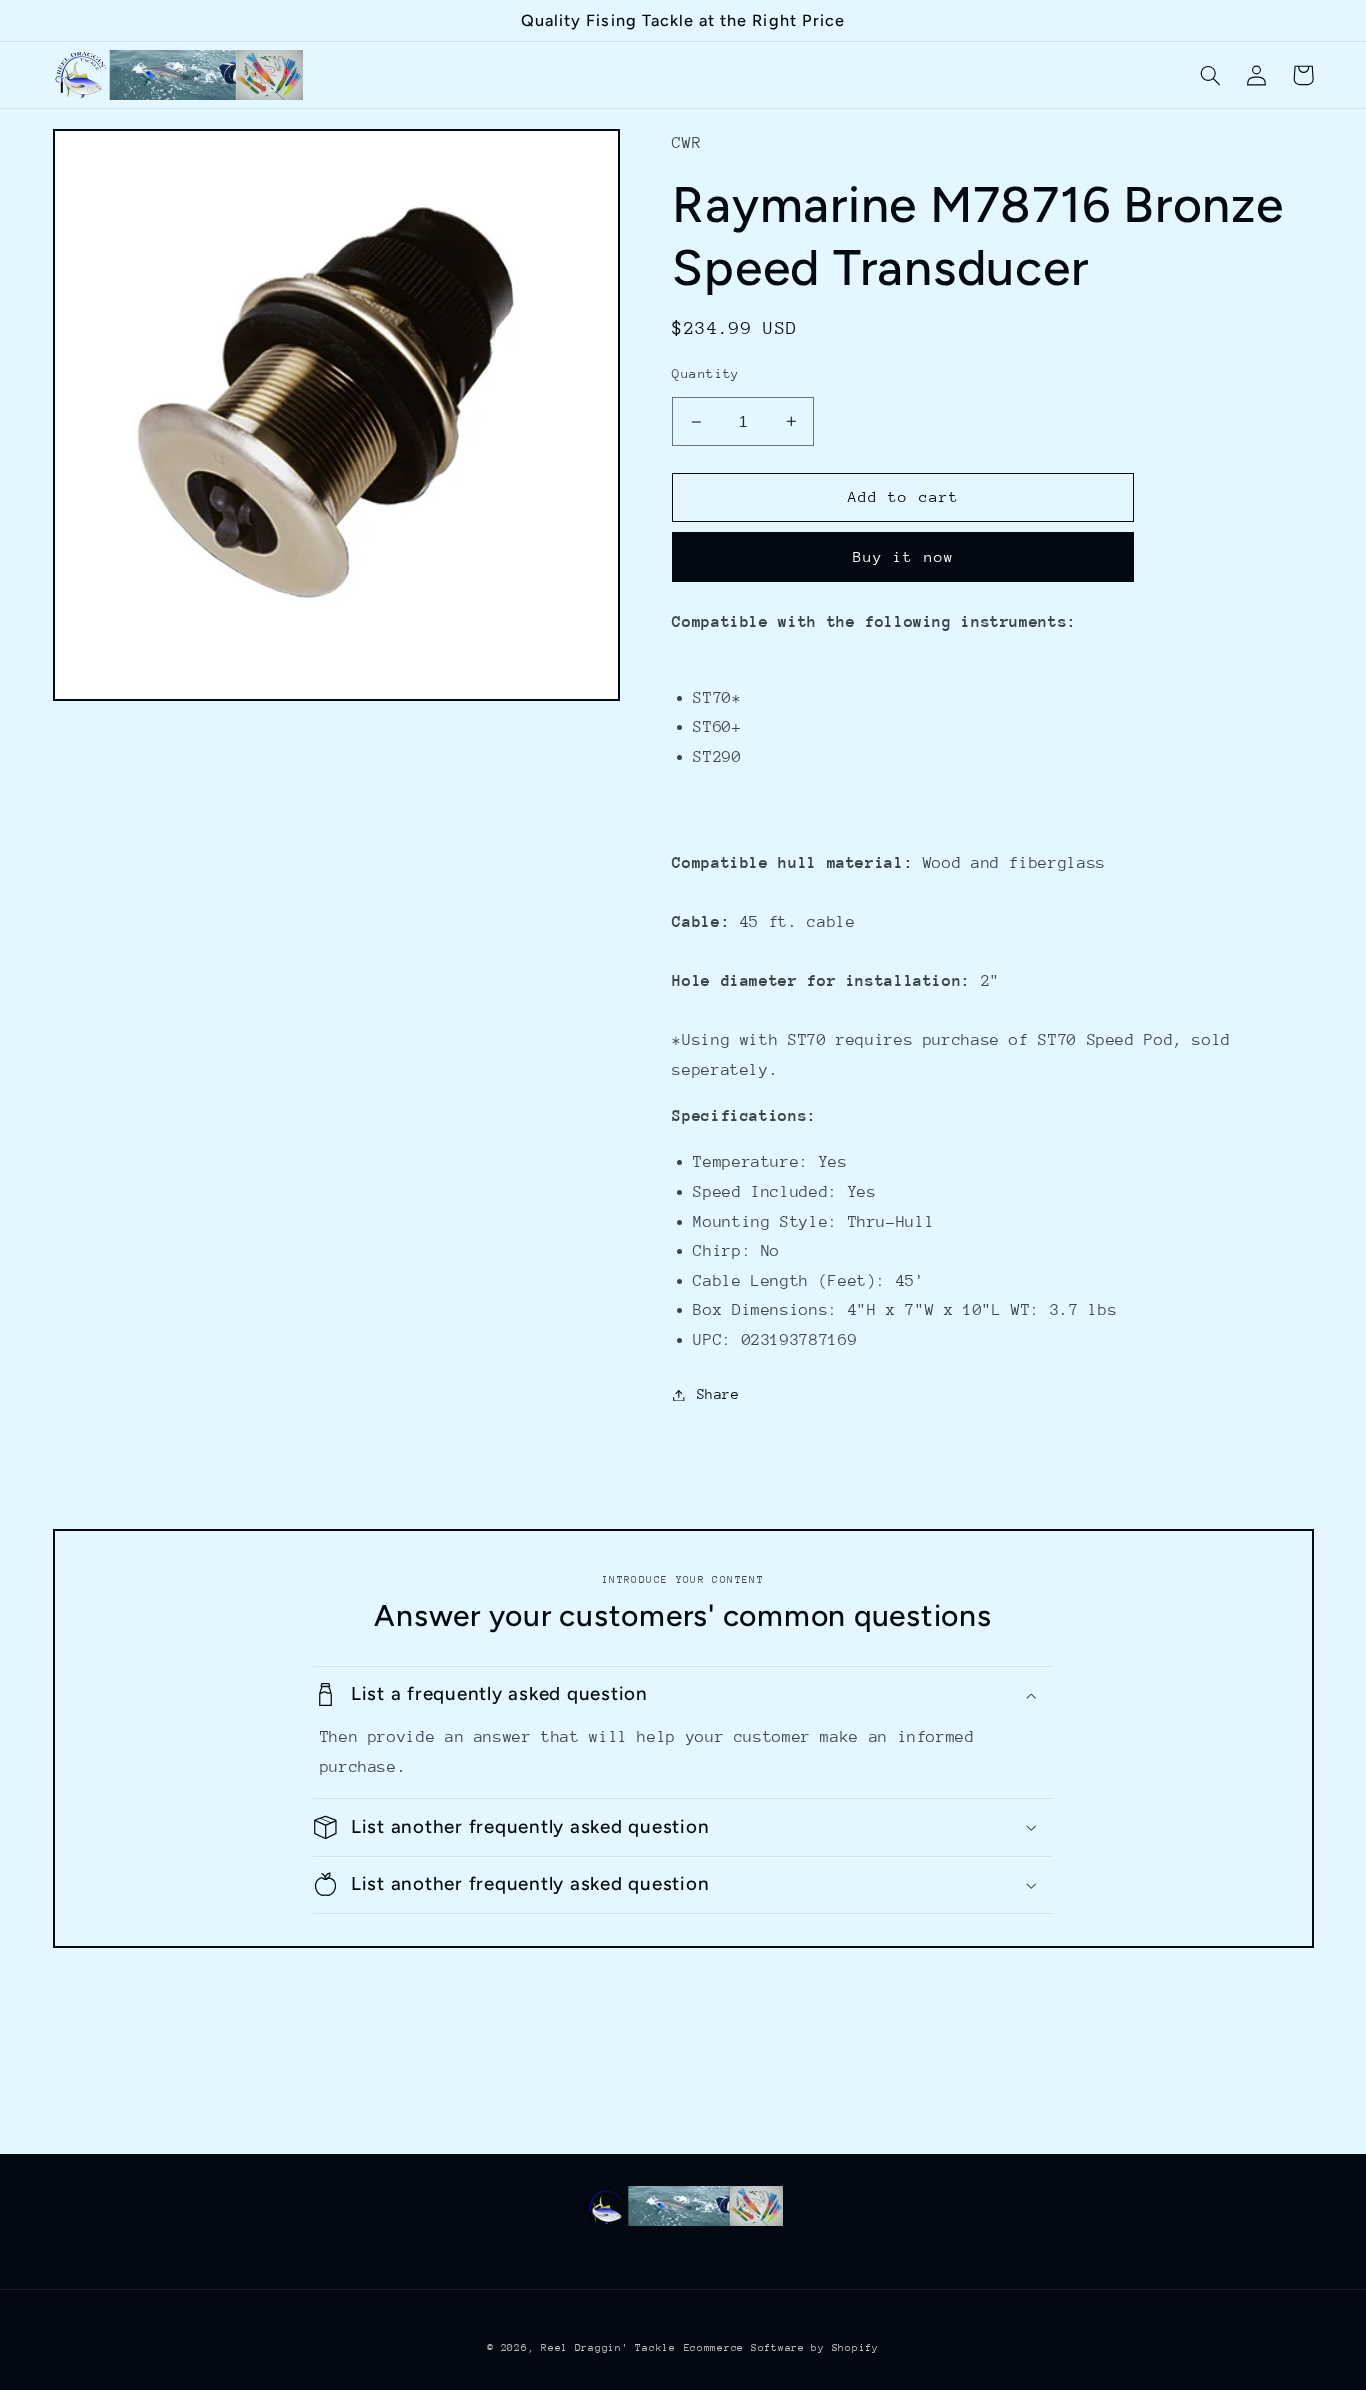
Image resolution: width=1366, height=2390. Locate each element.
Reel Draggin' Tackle (608, 2348)
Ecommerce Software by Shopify (781, 2348)
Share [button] (718, 1394)
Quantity (705, 373)
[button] (1211, 75)
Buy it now (903, 556)
